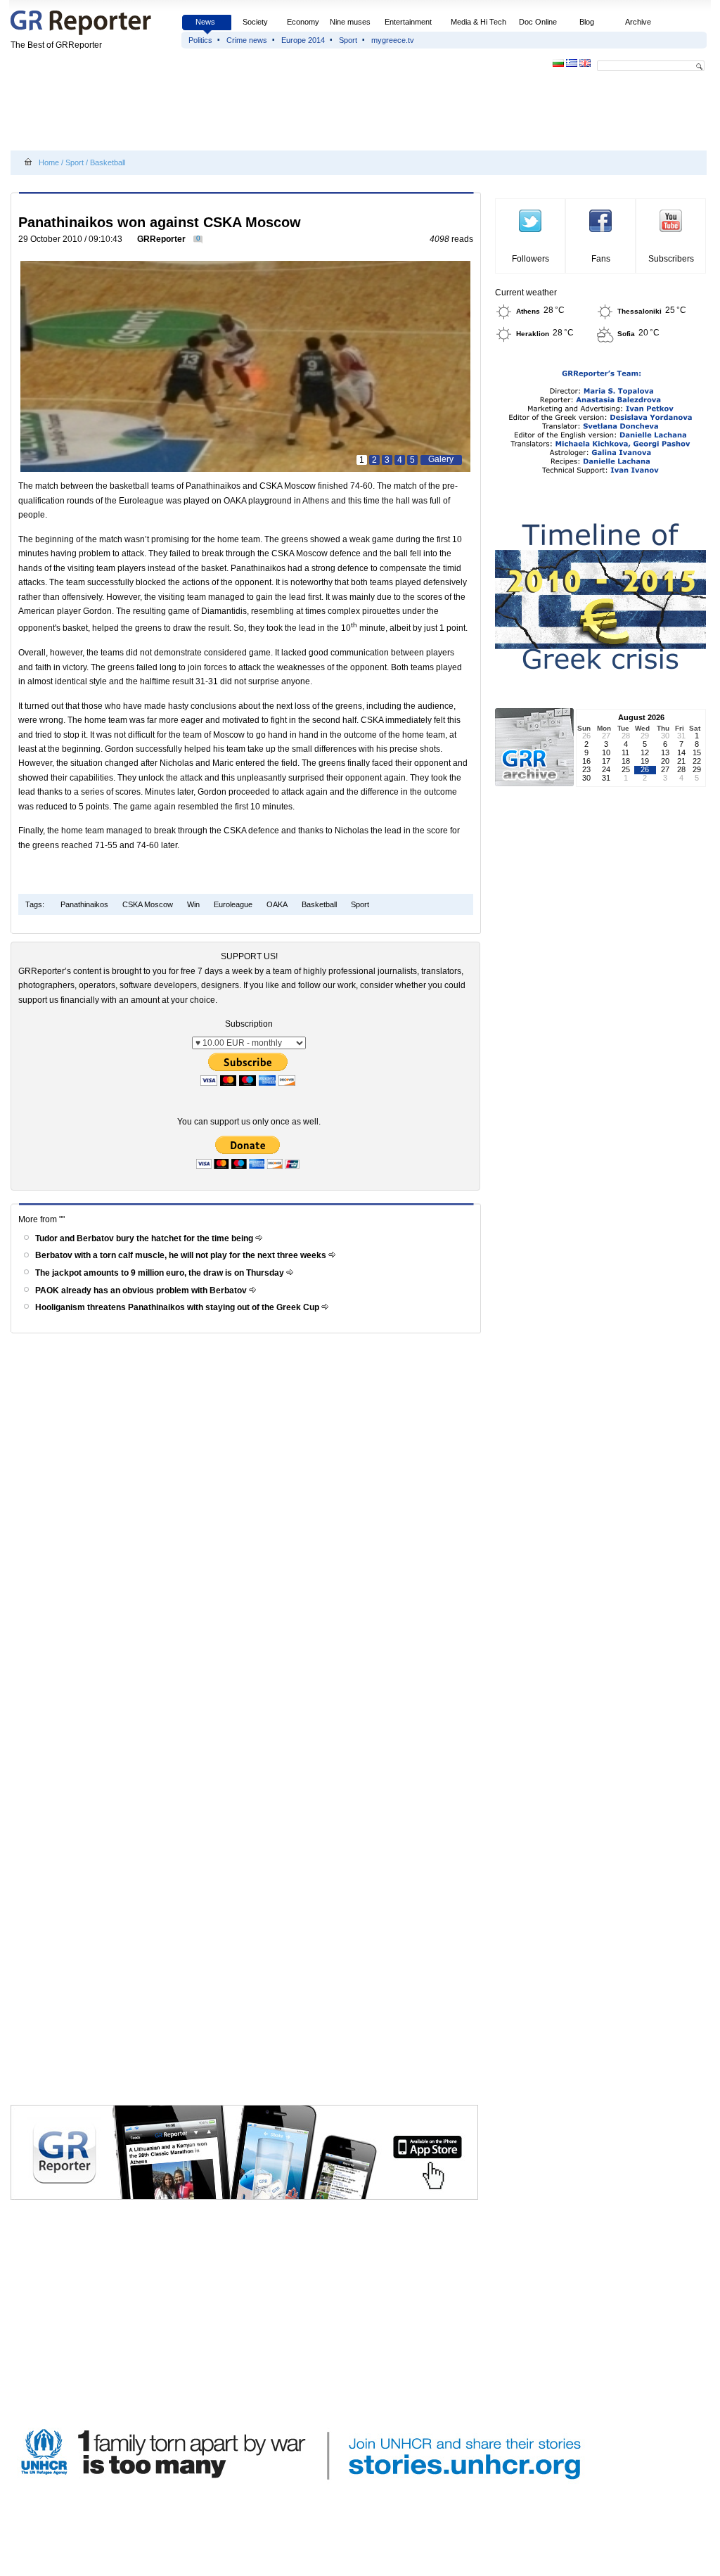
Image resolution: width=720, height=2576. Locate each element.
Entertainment (408, 22)
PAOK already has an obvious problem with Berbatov (142, 1290)
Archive (638, 22)
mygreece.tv (393, 40)
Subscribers (671, 259)
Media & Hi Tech (478, 22)
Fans (601, 259)
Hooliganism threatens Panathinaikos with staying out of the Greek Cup (178, 1307)
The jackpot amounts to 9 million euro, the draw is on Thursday (161, 1273)
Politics (200, 40)
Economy (303, 22)
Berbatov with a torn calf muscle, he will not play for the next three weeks (182, 1255)
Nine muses (350, 22)
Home (49, 162)
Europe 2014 (303, 40)
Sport (348, 40)
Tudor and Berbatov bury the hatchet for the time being (145, 1238)
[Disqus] (248, 1538)
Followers (531, 259)
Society (255, 22)
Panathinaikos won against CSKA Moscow (160, 222)
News (206, 22)
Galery (441, 459)
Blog (587, 22)
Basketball (108, 162)
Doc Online (538, 22)
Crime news (247, 40)
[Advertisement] (266, 114)
